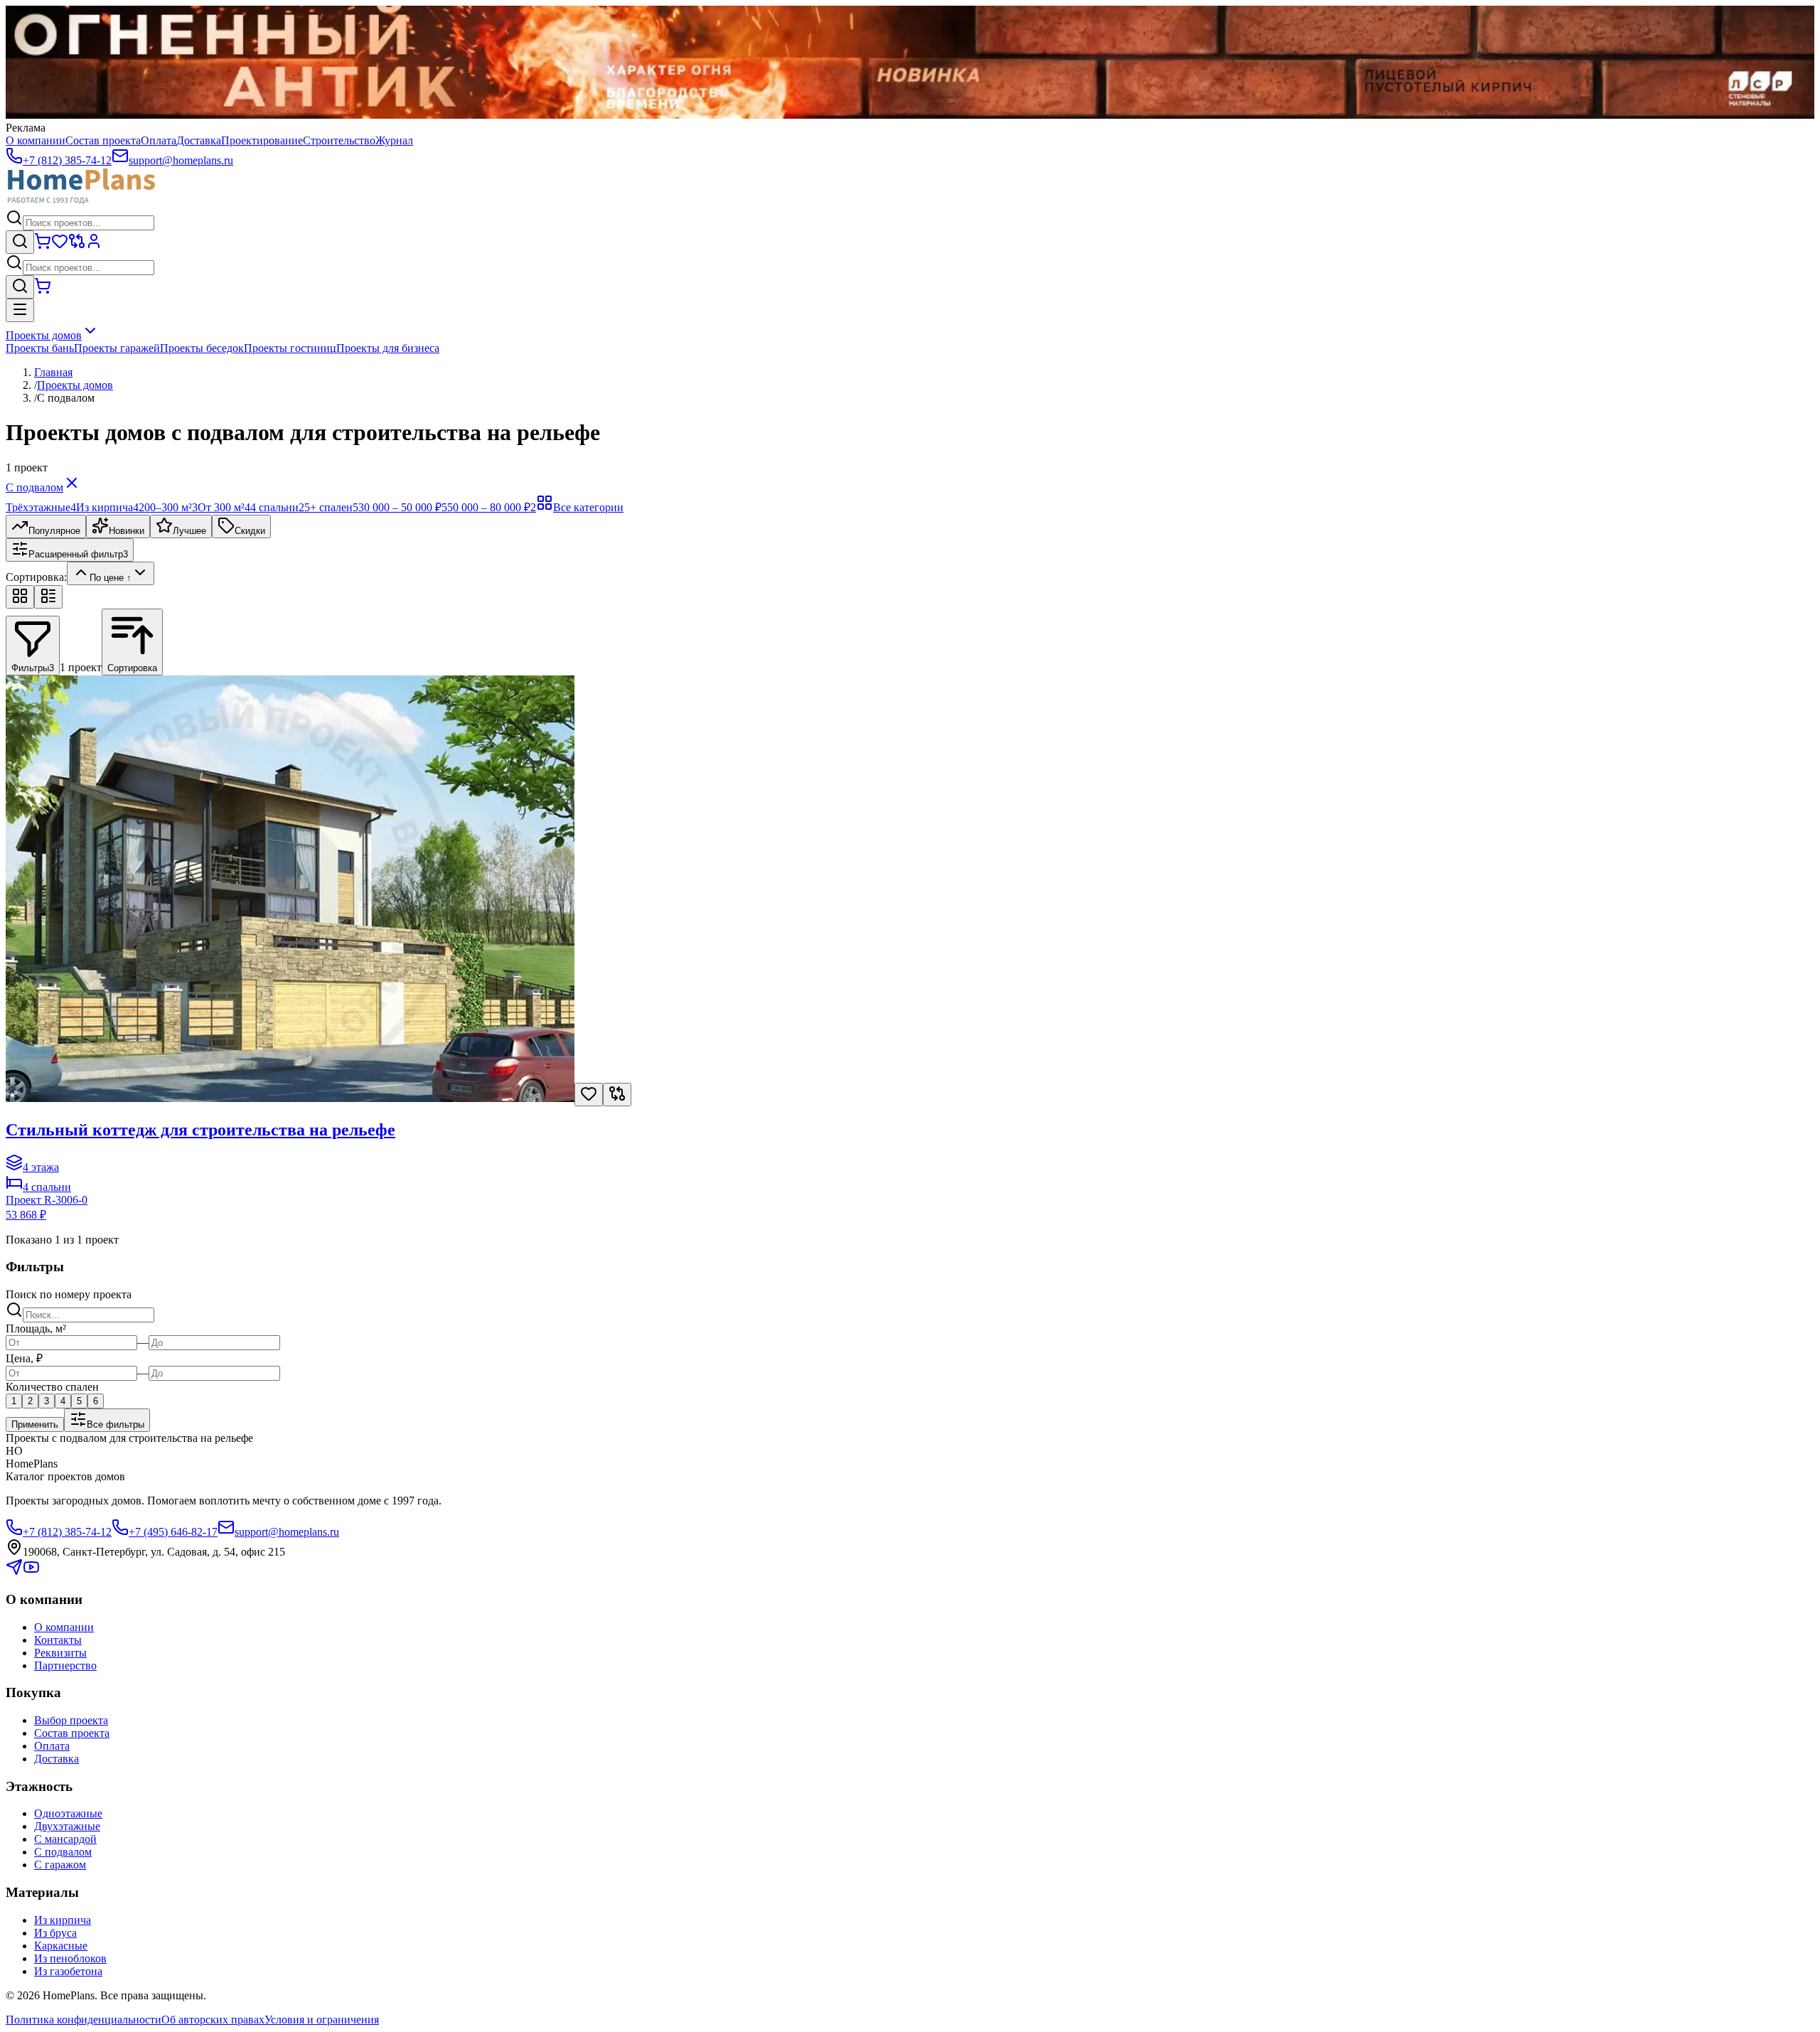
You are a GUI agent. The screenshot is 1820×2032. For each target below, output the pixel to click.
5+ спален (331, 507)
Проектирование (262, 140)
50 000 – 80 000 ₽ (492, 507)
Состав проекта (103, 140)
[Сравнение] (77, 246)
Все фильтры (116, 1424)
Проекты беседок (202, 348)
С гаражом (60, 1865)
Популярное (54, 531)
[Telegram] (14, 1572)
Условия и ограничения (322, 2020)
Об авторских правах (213, 2020)
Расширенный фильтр (78, 554)
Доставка (199, 140)
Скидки (250, 531)
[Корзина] (43, 246)
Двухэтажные (67, 1826)
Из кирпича (107, 507)
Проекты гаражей (117, 348)
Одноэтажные (68, 1813)
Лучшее (189, 531)
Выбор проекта (71, 1720)
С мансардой (65, 1839)
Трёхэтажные (41, 507)
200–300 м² (168, 507)
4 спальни (277, 507)
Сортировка (132, 668)
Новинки (127, 531)
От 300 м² (224, 507)
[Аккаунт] (94, 246)
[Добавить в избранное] (589, 1095)
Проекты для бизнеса (388, 348)
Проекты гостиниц (290, 348)
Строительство (339, 140)
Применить (35, 1424)
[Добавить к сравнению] (617, 1095)
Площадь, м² (36, 1328)
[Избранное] (60, 246)
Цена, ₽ (24, 1358)
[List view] (48, 597)
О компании (36, 140)
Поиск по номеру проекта (69, 1294)
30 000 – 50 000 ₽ (403, 507)
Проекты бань (40, 348)
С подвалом (34, 487)
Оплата (159, 140)
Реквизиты (60, 1653)
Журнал (394, 140)
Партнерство (65, 1665)
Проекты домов (44, 335)
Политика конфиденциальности (84, 2020)
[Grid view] (20, 597)
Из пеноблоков (70, 1958)
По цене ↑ (111, 578)
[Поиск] (20, 242)
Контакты (58, 1640)
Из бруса (55, 1933)
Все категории (588, 507)
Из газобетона (68, 1971)
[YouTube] (31, 1572)
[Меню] (20, 310)
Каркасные (61, 1946)
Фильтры (33, 668)
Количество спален (52, 1387)
